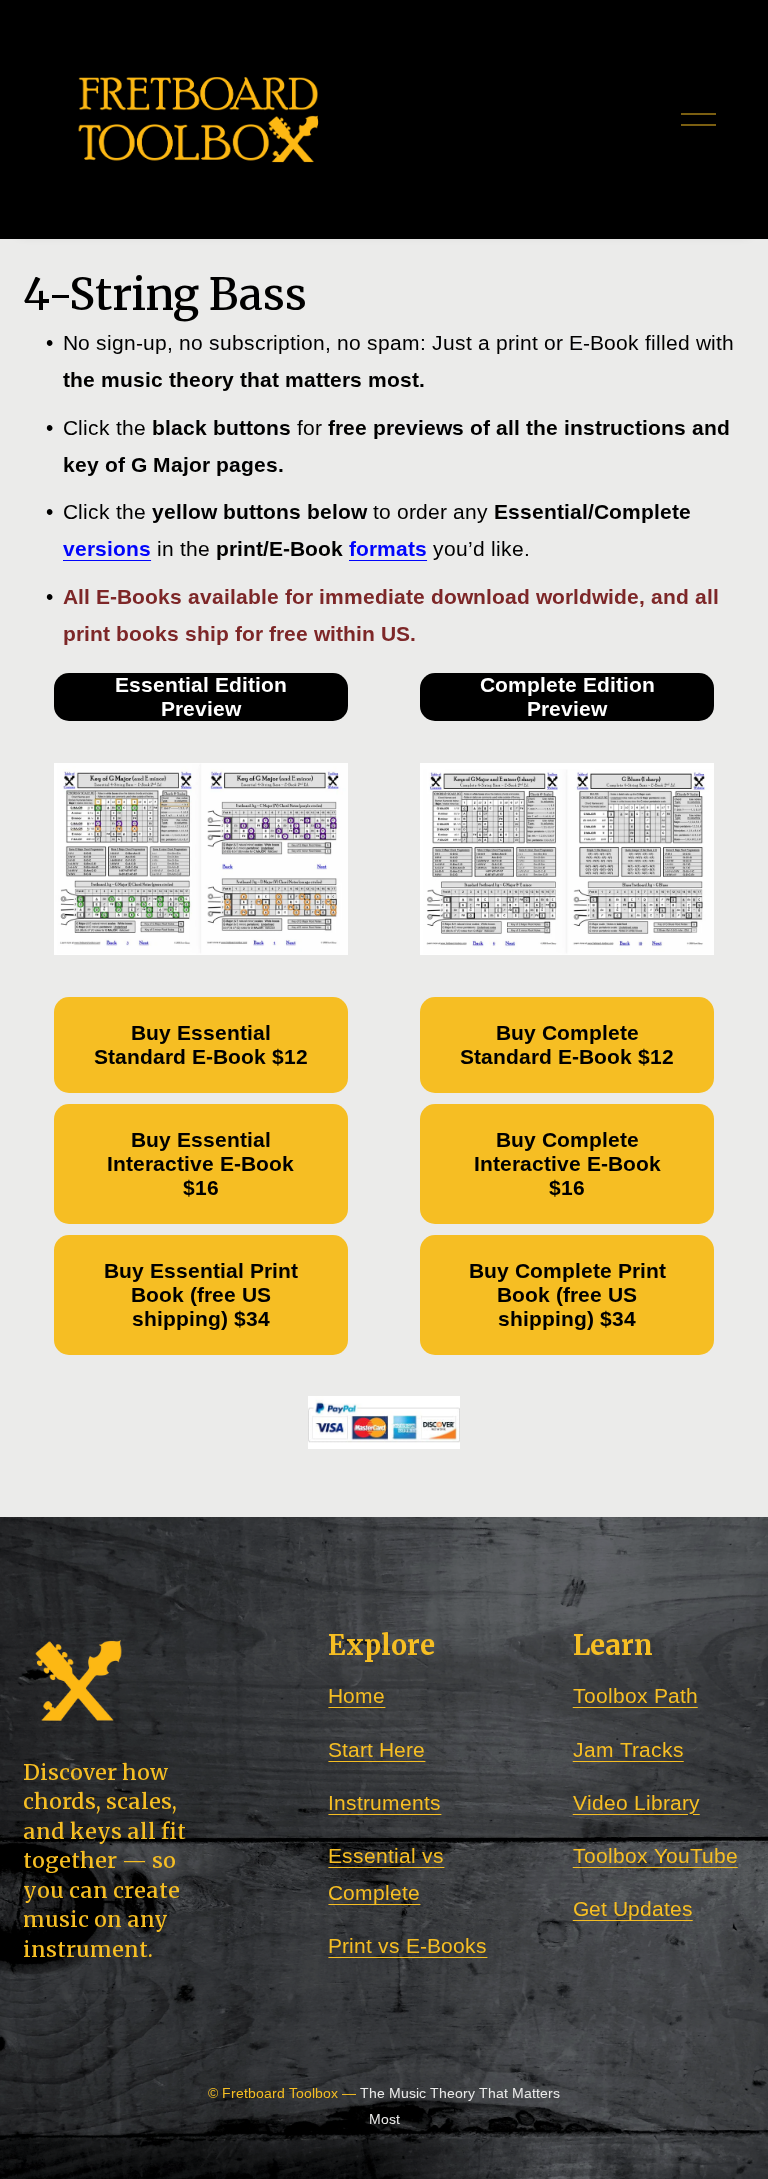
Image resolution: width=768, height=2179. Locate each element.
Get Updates (633, 1908)
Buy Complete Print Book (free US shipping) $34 (567, 1294)
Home (356, 1695)
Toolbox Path (635, 1695)
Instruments (384, 1802)
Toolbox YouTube (655, 1855)
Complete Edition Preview (567, 696)
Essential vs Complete (386, 1874)
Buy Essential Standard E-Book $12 (201, 1044)
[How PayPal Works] (384, 1443)
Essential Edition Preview (201, 696)
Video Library (636, 1802)
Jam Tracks (628, 1749)
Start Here (376, 1749)
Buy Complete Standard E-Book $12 (567, 1044)
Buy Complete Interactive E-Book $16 (567, 1163)
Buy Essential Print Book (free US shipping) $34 (201, 1294)
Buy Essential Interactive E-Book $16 (200, 1163)
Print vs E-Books (407, 1945)
